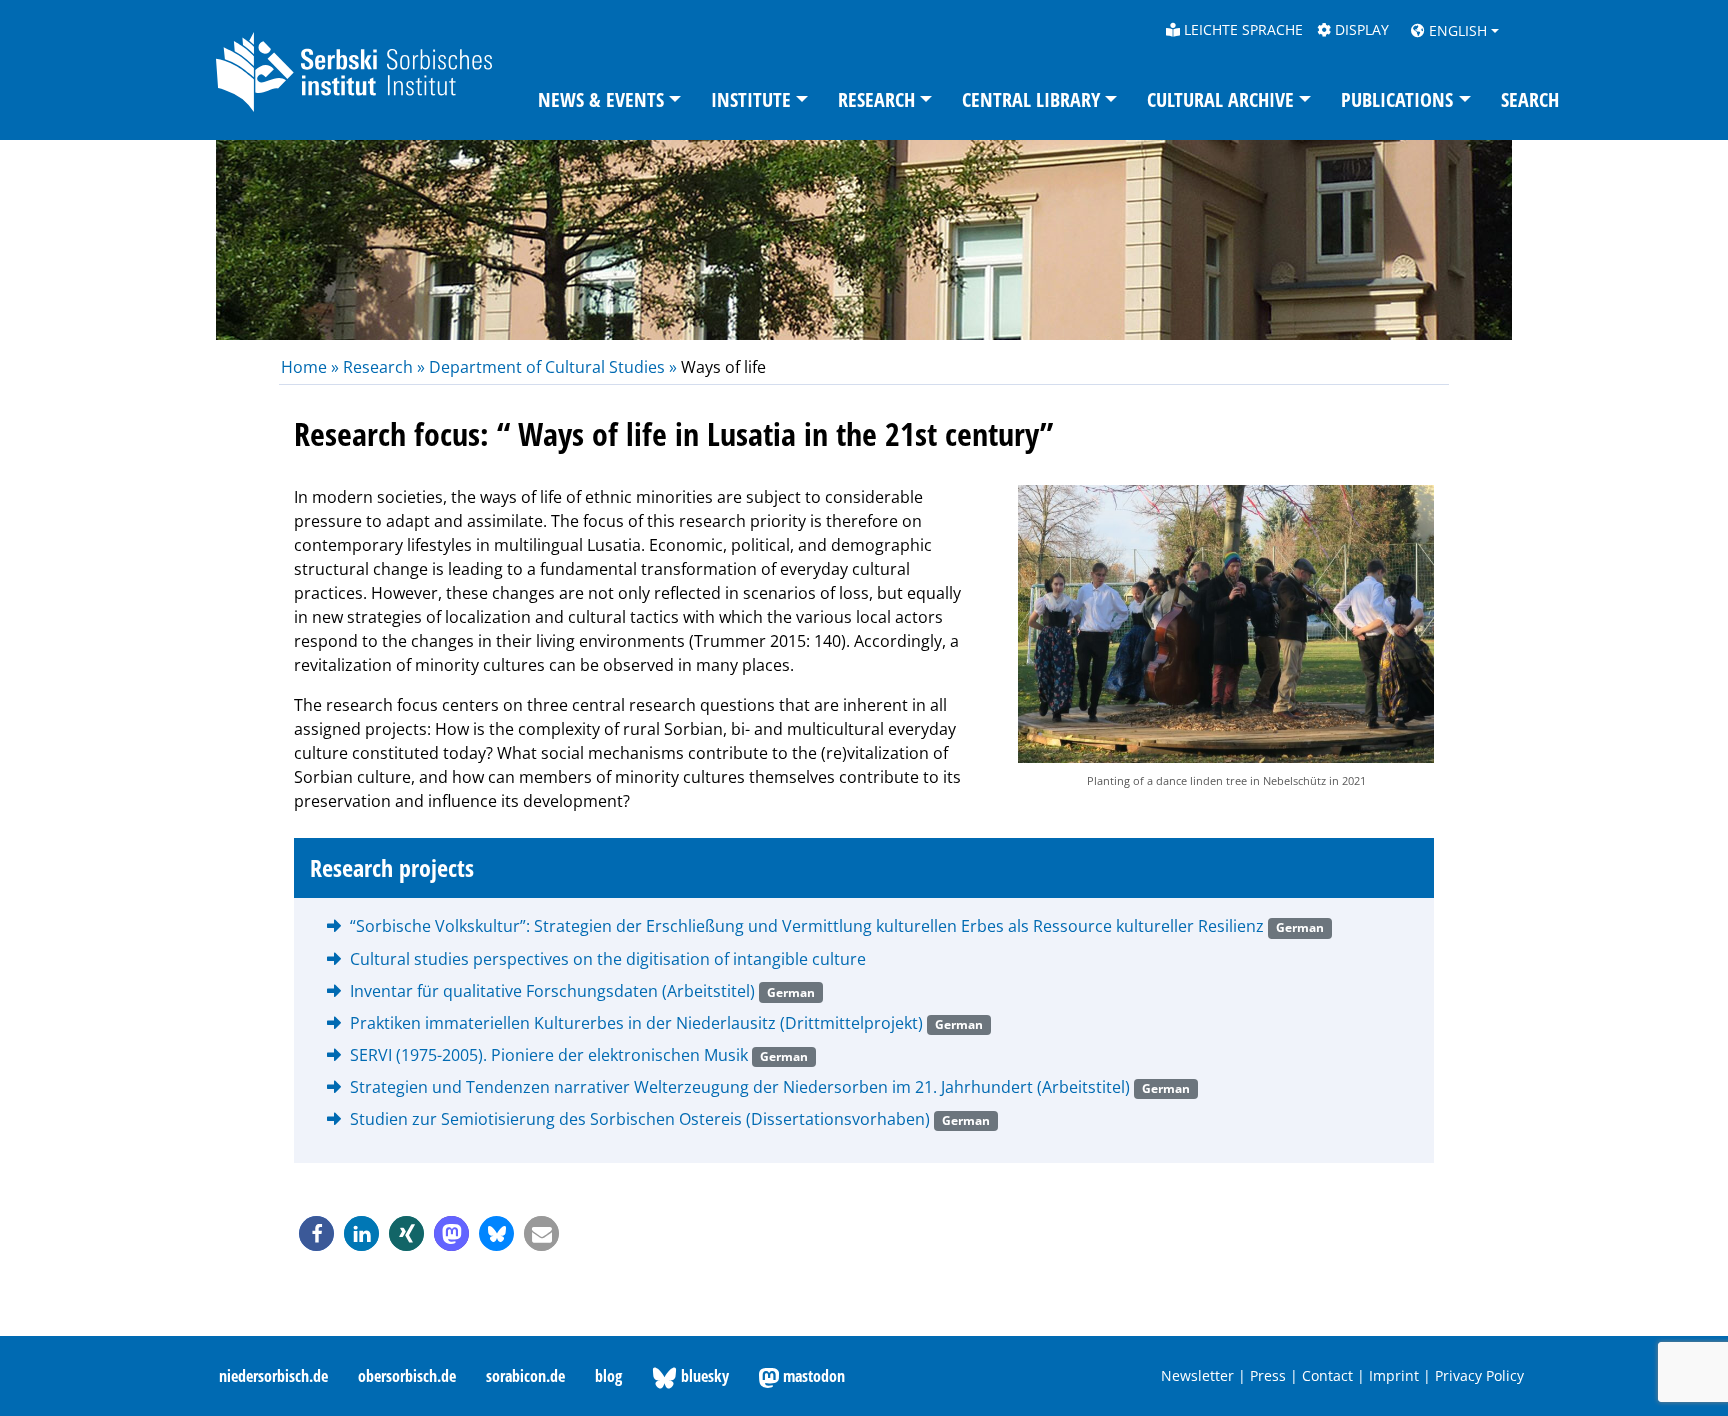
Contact (1327, 1375)
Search (1530, 99)
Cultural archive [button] (1220, 99)
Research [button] (876, 99)
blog (608, 1376)
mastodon (812, 1376)
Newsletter (1197, 1375)
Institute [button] (751, 99)
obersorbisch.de (407, 1376)
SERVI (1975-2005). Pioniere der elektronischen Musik (579, 1055)
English (1456, 30)
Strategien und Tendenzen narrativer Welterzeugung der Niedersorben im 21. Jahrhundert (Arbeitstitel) (770, 1087)
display (1360, 29)
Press (1268, 1375)
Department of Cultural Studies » (553, 367)
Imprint (1394, 1375)
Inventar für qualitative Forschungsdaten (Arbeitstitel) (582, 991)
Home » (312, 367)
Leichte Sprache (1241, 29)
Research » (384, 367)
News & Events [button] (601, 99)
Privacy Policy (1479, 1375)
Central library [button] (1031, 99)
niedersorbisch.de (273, 1376)
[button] (316, 1233)
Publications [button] (1397, 99)
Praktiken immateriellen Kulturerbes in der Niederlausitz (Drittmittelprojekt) (666, 1023)
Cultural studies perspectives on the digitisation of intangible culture (608, 959)
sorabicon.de (525, 1376)
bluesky (703, 1376)
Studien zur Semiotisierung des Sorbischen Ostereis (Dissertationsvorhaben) (670, 1119)
